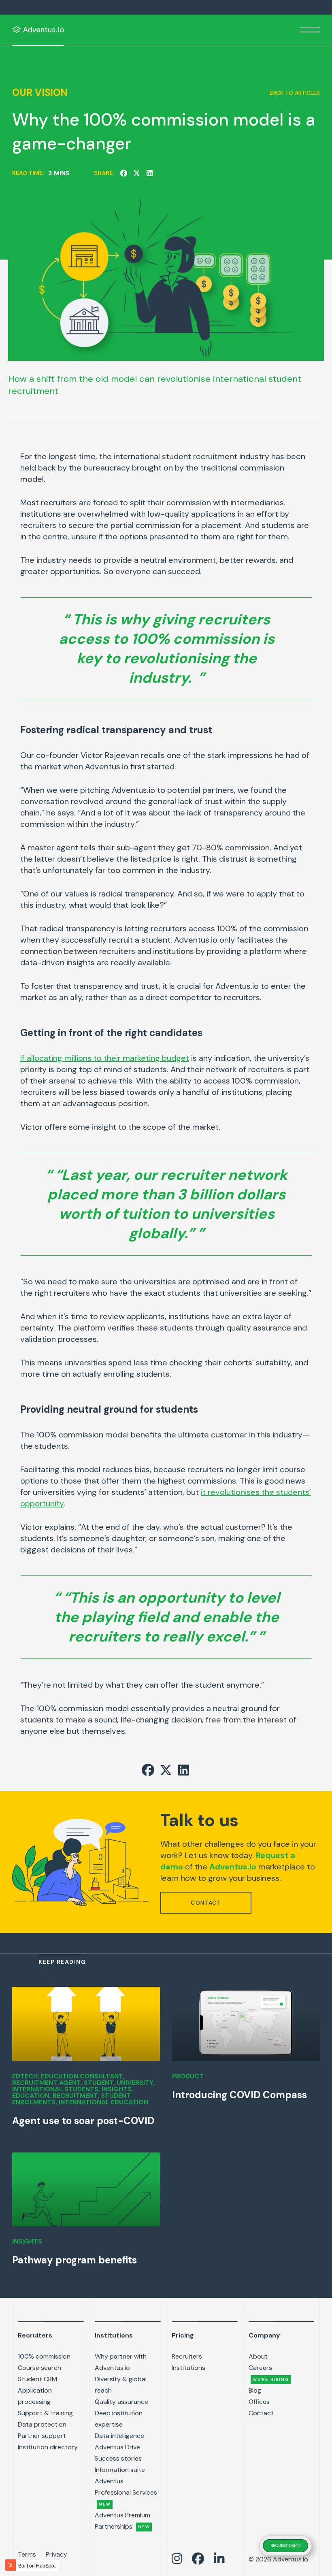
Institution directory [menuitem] (48, 2447)
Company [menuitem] (264, 2335)
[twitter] (136, 173)
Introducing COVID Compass (239, 2095)
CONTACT (206, 1903)
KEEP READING (62, 1962)
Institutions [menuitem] (114, 2335)
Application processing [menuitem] (35, 2396)
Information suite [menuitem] (120, 2470)
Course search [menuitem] (39, 2368)
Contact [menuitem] (261, 2413)
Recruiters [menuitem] (35, 2335)
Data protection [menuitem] (42, 2424)
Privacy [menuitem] (56, 2554)
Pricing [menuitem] (183, 2335)
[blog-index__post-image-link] (86, 2024)
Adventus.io (233, 1867)
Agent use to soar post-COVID (83, 2121)
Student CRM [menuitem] (37, 2379)
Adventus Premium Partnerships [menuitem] (122, 2521)
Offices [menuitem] (259, 2402)
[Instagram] (177, 2559)
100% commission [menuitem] (44, 2356)
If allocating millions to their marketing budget (105, 1058)
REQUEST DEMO (285, 2545)
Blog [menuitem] (255, 2390)
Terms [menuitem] (27, 2554)
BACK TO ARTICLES (295, 93)
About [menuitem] (258, 2356)
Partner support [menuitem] (42, 2436)
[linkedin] (149, 173)
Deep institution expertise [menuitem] (119, 2419)
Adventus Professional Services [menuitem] (126, 2492)
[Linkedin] (219, 2559)
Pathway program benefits (74, 2260)
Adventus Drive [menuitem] (117, 2447)
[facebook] (123, 173)
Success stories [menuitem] (118, 2458)
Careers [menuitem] (269, 2373)
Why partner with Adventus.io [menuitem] (121, 2362)
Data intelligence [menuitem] (119, 2436)
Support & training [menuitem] (45, 2413)
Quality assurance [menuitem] (121, 2402)
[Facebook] (198, 2559)
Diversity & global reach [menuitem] (121, 2385)
